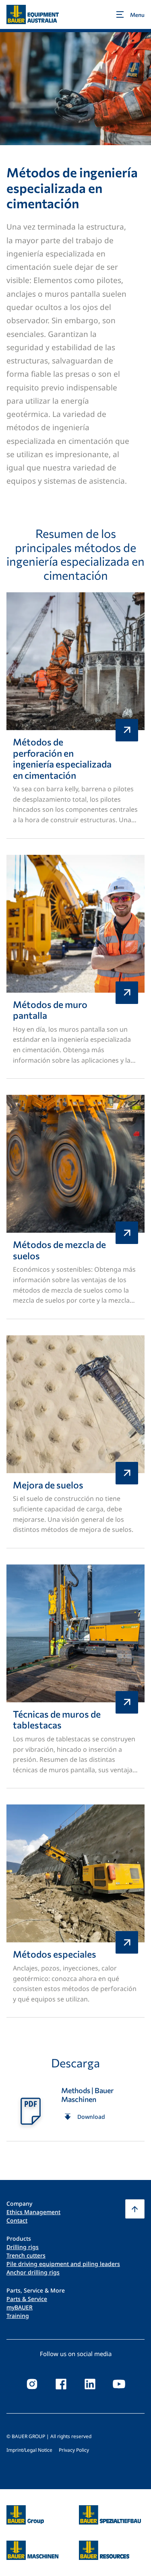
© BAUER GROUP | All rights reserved (49, 2436)
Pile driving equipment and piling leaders (63, 2264)
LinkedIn (90, 2384)
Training (18, 2316)
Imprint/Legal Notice (29, 2450)
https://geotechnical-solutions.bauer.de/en (110, 2515)
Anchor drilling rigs (33, 2272)
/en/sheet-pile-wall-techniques (75, 1677)
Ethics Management (33, 2212)
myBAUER (20, 2307)
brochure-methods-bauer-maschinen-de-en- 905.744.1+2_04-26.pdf (75, 2110)
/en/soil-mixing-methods (75, 1207)
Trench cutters (26, 2255)
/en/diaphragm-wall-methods (75, 967)
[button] (135, 2209)
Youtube (119, 2384)
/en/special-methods (75, 1911)
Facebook (61, 2384)
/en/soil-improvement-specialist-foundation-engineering (75, 1442)
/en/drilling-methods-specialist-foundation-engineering (75, 715)
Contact (17, 2220)
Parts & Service (27, 2299)
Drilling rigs (23, 2247)
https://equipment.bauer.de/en (32, 2545)
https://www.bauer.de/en (25, 2510)
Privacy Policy (74, 2450)
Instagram (32, 2384)
